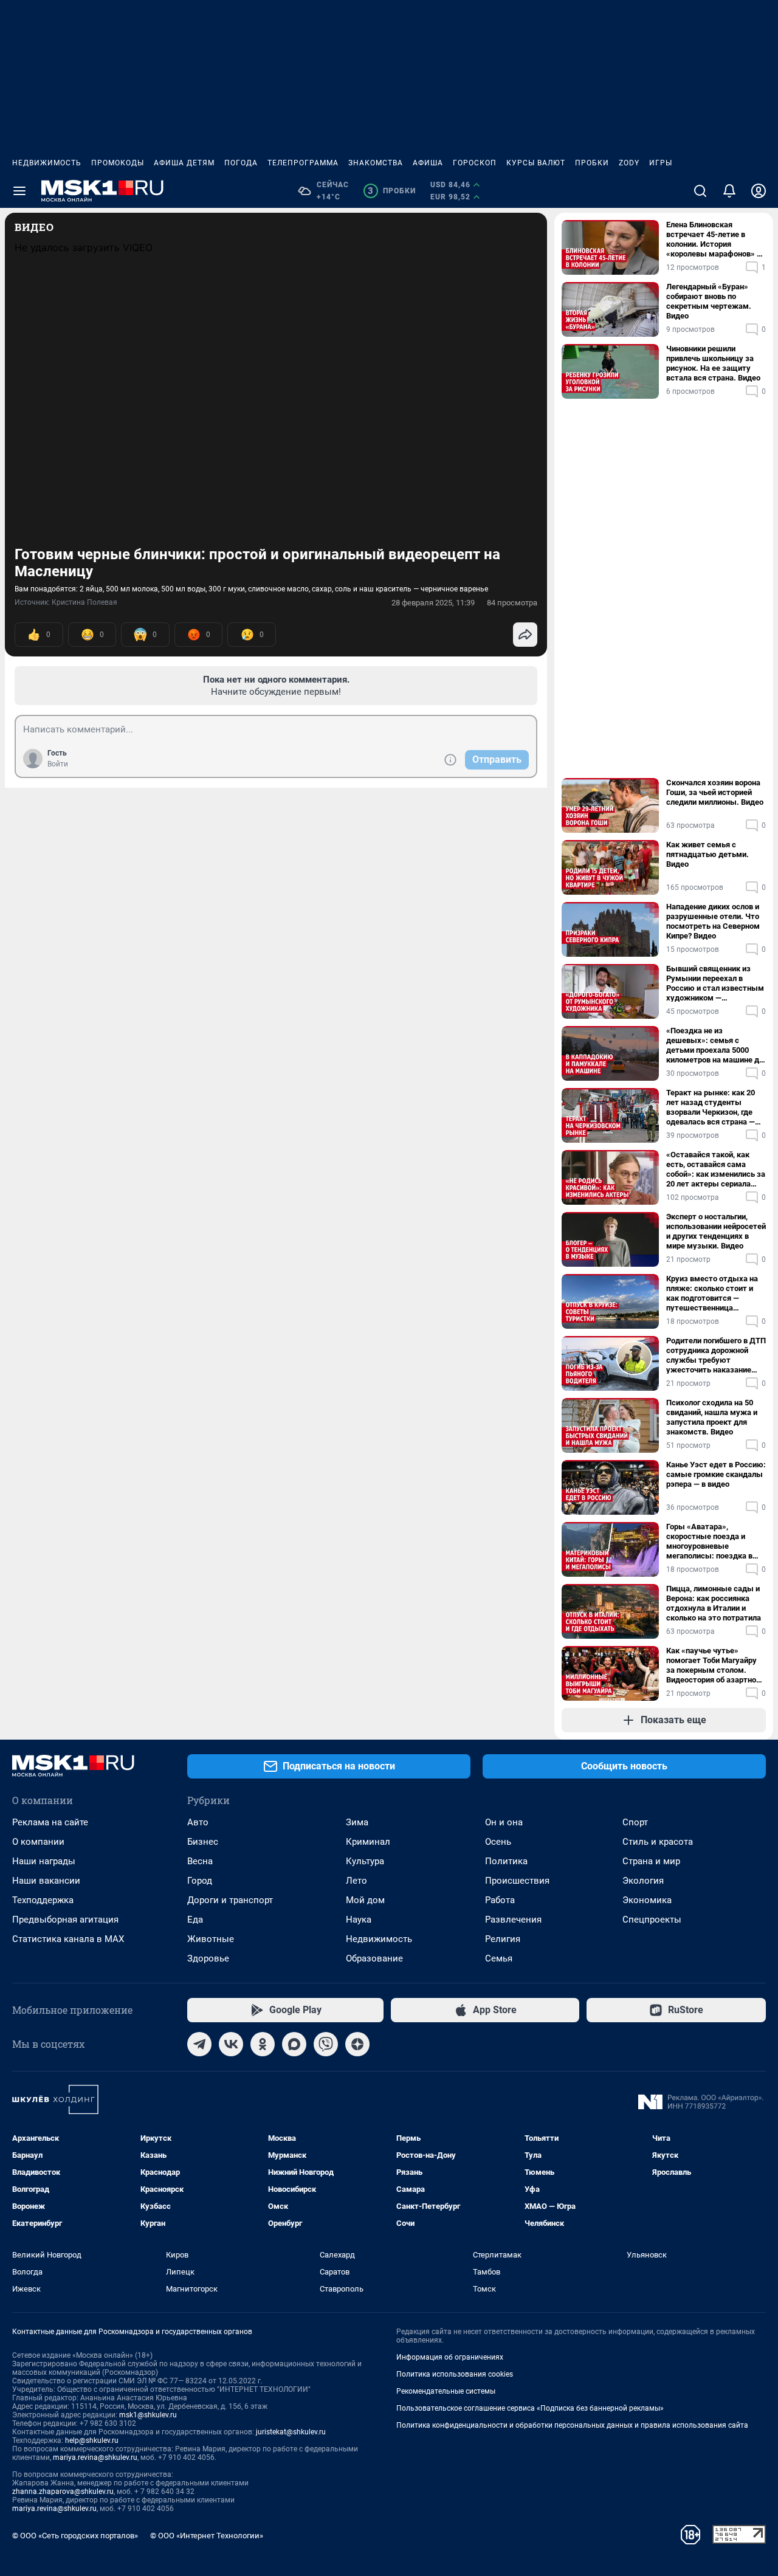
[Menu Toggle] (19, 191)
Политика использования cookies (455, 2374)
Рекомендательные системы (446, 2391)
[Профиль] (759, 191)
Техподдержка (43, 1900)
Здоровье (208, 1958)
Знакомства (376, 163)
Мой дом (365, 1900)
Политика (506, 1861)
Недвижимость (47, 163)
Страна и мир (651, 1861)
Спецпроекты (652, 1920)
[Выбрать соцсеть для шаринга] (525, 635)
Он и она (504, 1822)
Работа (500, 1900)
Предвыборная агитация (65, 1920)
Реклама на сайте (50, 1822)
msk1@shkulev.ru (148, 2415)
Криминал (368, 1842)
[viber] (326, 2044)
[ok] (263, 2044)
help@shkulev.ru (92, 2440)
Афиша (428, 163)
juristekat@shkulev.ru (291, 2432)
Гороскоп (475, 163)
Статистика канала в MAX (68, 1939)
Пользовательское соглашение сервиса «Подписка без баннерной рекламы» (530, 2408)
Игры (661, 163)
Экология (643, 1881)
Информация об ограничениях (450, 2357)
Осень (498, 1842)
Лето (356, 1881)
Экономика (647, 1900)
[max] (294, 2044)
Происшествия (517, 1881)
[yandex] (357, 2044)
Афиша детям (184, 163)
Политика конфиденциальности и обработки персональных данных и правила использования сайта (572, 2425)
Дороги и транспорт (230, 1900)
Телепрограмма (303, 163)
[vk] (231, 2044)
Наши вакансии (46, 1881)
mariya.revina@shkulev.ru (95, 2457)
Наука (359, 1920)
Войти (58, 764)
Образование (374, 1958)
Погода (241, 163)
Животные (211, 1939)
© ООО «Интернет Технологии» (207, 2536)
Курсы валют (536, 163)
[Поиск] (700, 191)
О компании (38, 1842)
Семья (499, 1958)
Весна (200, 1861)
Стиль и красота (658, 1842)
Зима (357, 1822)
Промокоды (118, 163)
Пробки (592, 163)
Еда (195, 1920)
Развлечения (513, 1920)
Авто (198, 1822)
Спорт (635, 1822)
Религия (503, 1939)
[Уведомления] (729, 191)
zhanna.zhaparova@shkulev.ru (63, 2492)
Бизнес (203, 1842)
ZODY (629, 163)
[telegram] (199, 2044)
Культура (365, 1861)
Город (200, 1881)
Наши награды (44, 1861)
